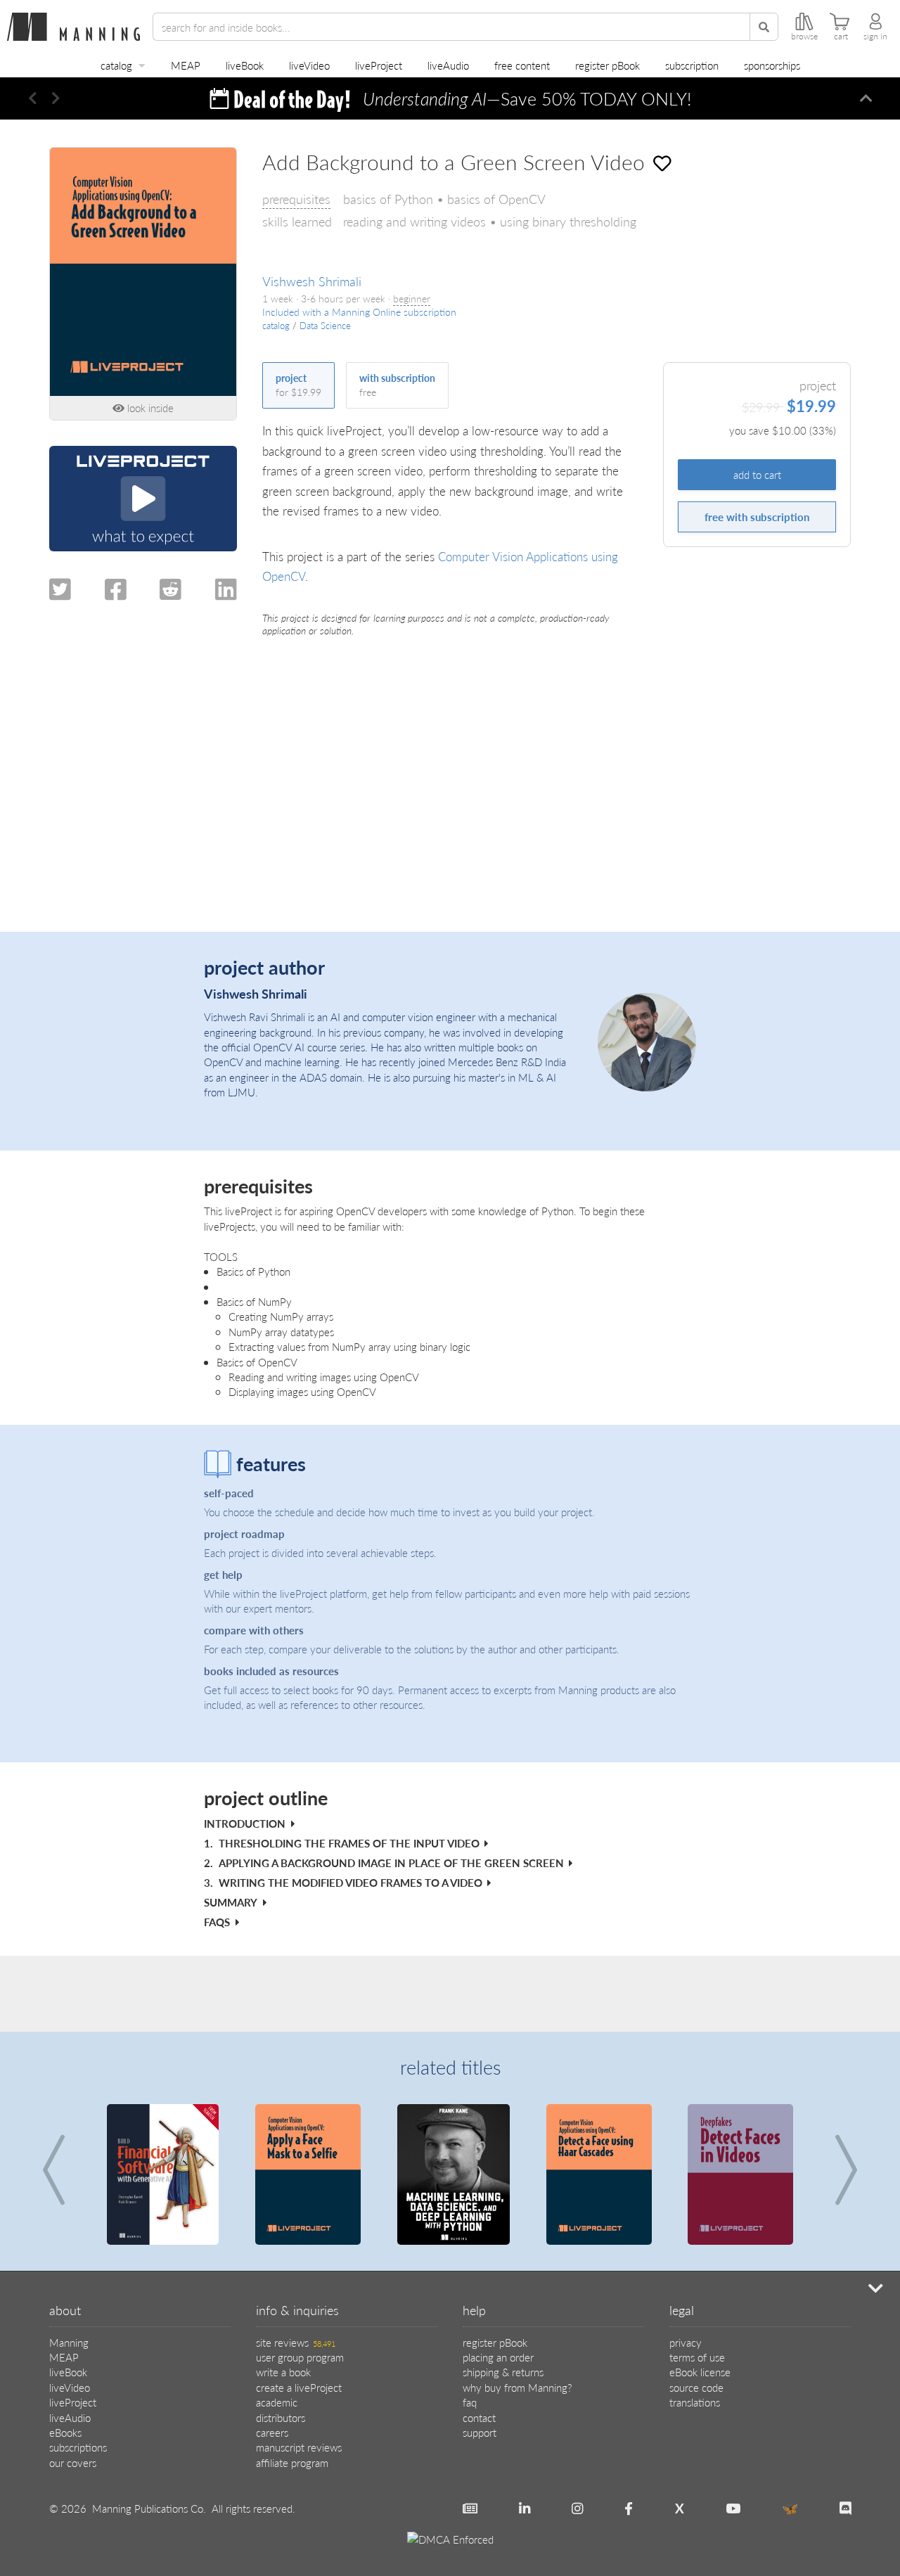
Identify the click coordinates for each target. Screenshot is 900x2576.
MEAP (186, 65)
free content (522, 65)
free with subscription (757, 517)
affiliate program (292, 2462)
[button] (33, 98)
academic (277, 2402)
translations (695, 2402)
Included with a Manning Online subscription (359, 312)
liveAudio (448, 65)
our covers (73, 2462)
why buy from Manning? (517, 2387)
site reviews (296, 2342)
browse (804, 37)
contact (479, 2417)
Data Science (325, 326)
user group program (300, 2357)
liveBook (245, 65)
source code (696, 2387)
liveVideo (309, 65)
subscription (692, 65)
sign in (875, 37)
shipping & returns (503, 2372)
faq (470, 2402)
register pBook (607, 65)
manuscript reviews (299, 2447)
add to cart (757, 474)
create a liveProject (299, 2387)
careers (272, 2432)
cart (841, 37)
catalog (116, 65)
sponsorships (772, 65)
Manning (69, 2342)
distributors (281, 2417)
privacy (686, 2342)
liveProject (379, 65)
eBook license (700, 2372)
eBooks (65, 2432)
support (480, 2432)
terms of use (697, 2357)
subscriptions (78, 2447)
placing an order (498, 2357)
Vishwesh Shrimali (312, 281)
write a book (283, 2372)
